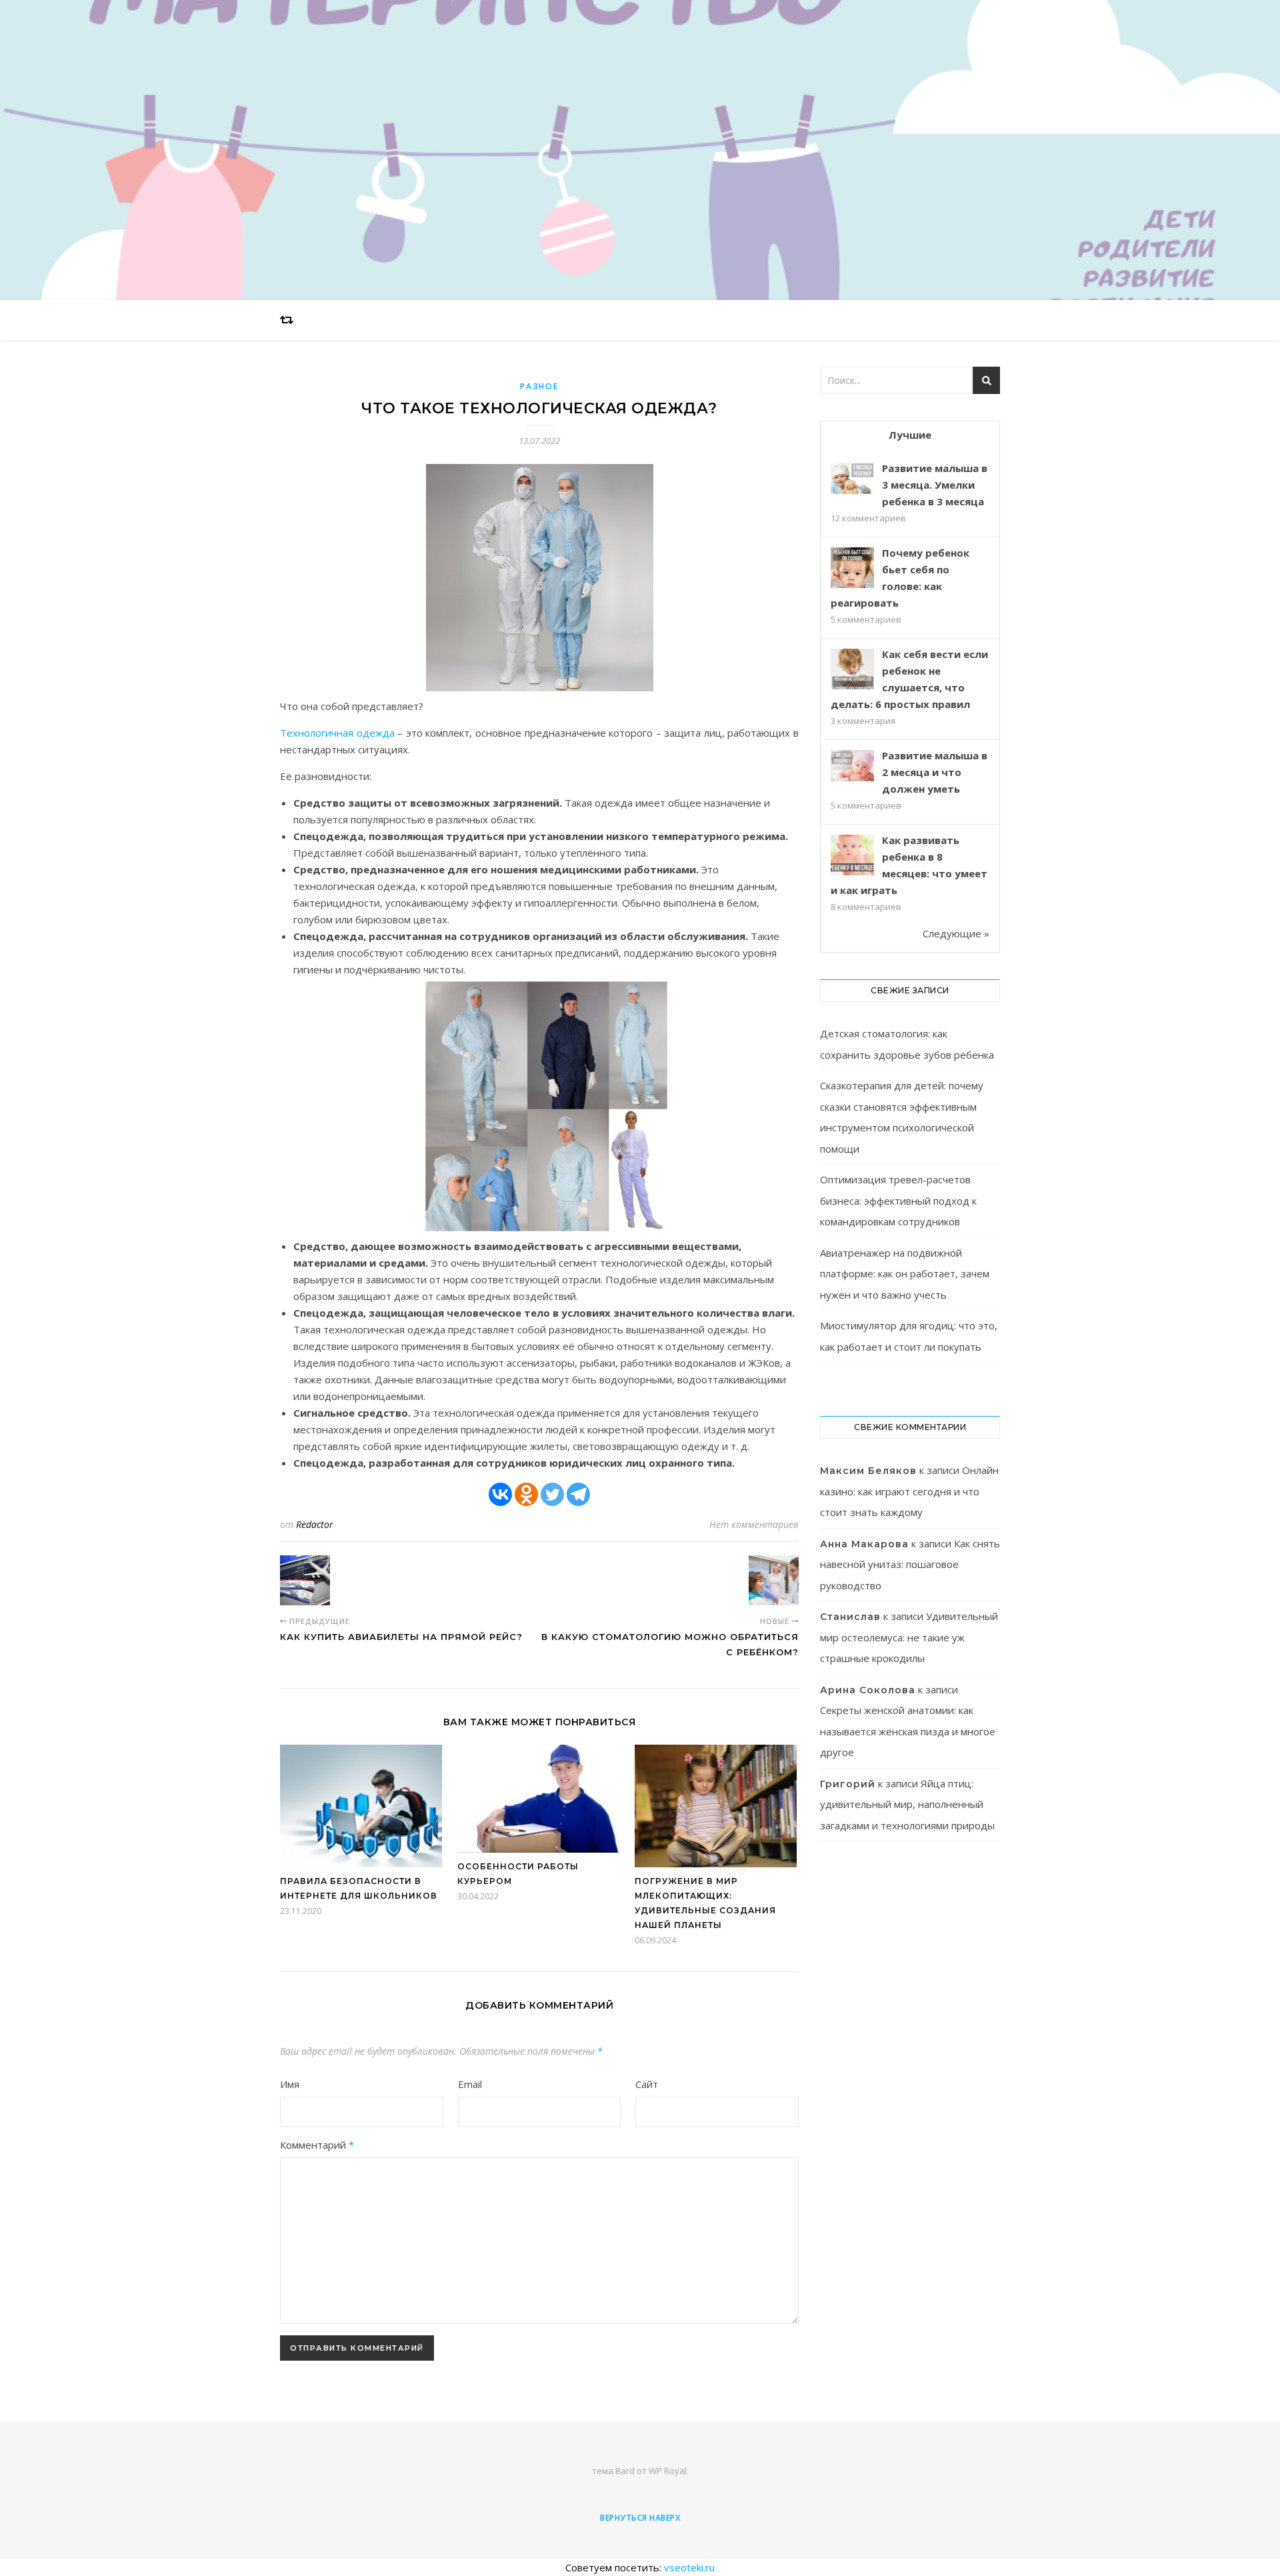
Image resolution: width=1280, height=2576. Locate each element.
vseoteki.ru (689, 2567)
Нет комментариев (754, 1524)
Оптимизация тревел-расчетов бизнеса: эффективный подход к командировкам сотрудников (898, 1200)
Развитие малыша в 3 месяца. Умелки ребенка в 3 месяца (935, 485)
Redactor (315, 1524)
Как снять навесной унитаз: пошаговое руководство (910, 1564)
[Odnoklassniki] (526, 1494)
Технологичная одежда (337, 733)
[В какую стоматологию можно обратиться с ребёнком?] (774, 1580)
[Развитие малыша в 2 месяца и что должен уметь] (852, 766)
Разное (539, 386)
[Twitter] (552, 1494)
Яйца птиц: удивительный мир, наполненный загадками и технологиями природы (907, 1804)
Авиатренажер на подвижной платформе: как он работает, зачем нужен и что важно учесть (905, 1274)
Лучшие (910, 435)
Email (470, 2084)
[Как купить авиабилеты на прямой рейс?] (305, 1580)
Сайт (647, 2084)
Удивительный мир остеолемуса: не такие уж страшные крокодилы (909, 1637)
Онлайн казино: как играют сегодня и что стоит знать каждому (909, 1491)
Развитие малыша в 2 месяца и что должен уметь (935, 772)
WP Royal (668, 2471)
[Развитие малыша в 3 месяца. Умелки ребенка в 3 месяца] (852, 478)
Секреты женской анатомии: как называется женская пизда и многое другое (908, 1731)
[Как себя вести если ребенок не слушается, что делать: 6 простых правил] (852, 670)
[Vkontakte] (500, 1494)
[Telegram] (578, 1494)
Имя (290, 2084)
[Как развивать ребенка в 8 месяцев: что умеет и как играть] (852, 856)
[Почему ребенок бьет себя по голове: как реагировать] (852, 569)
